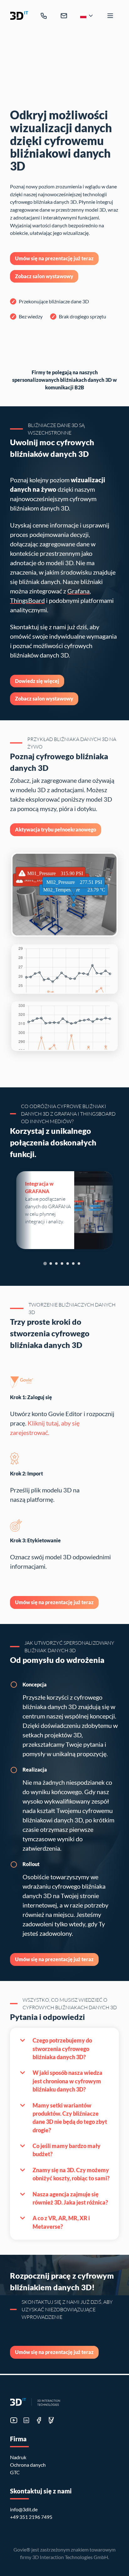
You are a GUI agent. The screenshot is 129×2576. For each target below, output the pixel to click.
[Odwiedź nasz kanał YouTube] (14, 2420)
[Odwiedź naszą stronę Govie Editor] (51, 2420)
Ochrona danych (28, 2465)
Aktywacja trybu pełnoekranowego (56, 830)
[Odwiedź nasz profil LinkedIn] (26, 2420)
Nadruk (18, 2457)
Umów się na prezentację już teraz (54, 258)
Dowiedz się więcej (37, 681)
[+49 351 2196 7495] (44, 16)
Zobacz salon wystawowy (44, 276)
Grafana (78, 591)
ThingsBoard (27, 600)
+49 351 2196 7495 (31, 2517)
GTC (15, 2472)
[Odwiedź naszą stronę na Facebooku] (39, 2420)
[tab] (45, 1264)
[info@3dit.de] (64, 16)
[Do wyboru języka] (87, 16)
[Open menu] (110, 16)
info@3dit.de (24, 2509)
